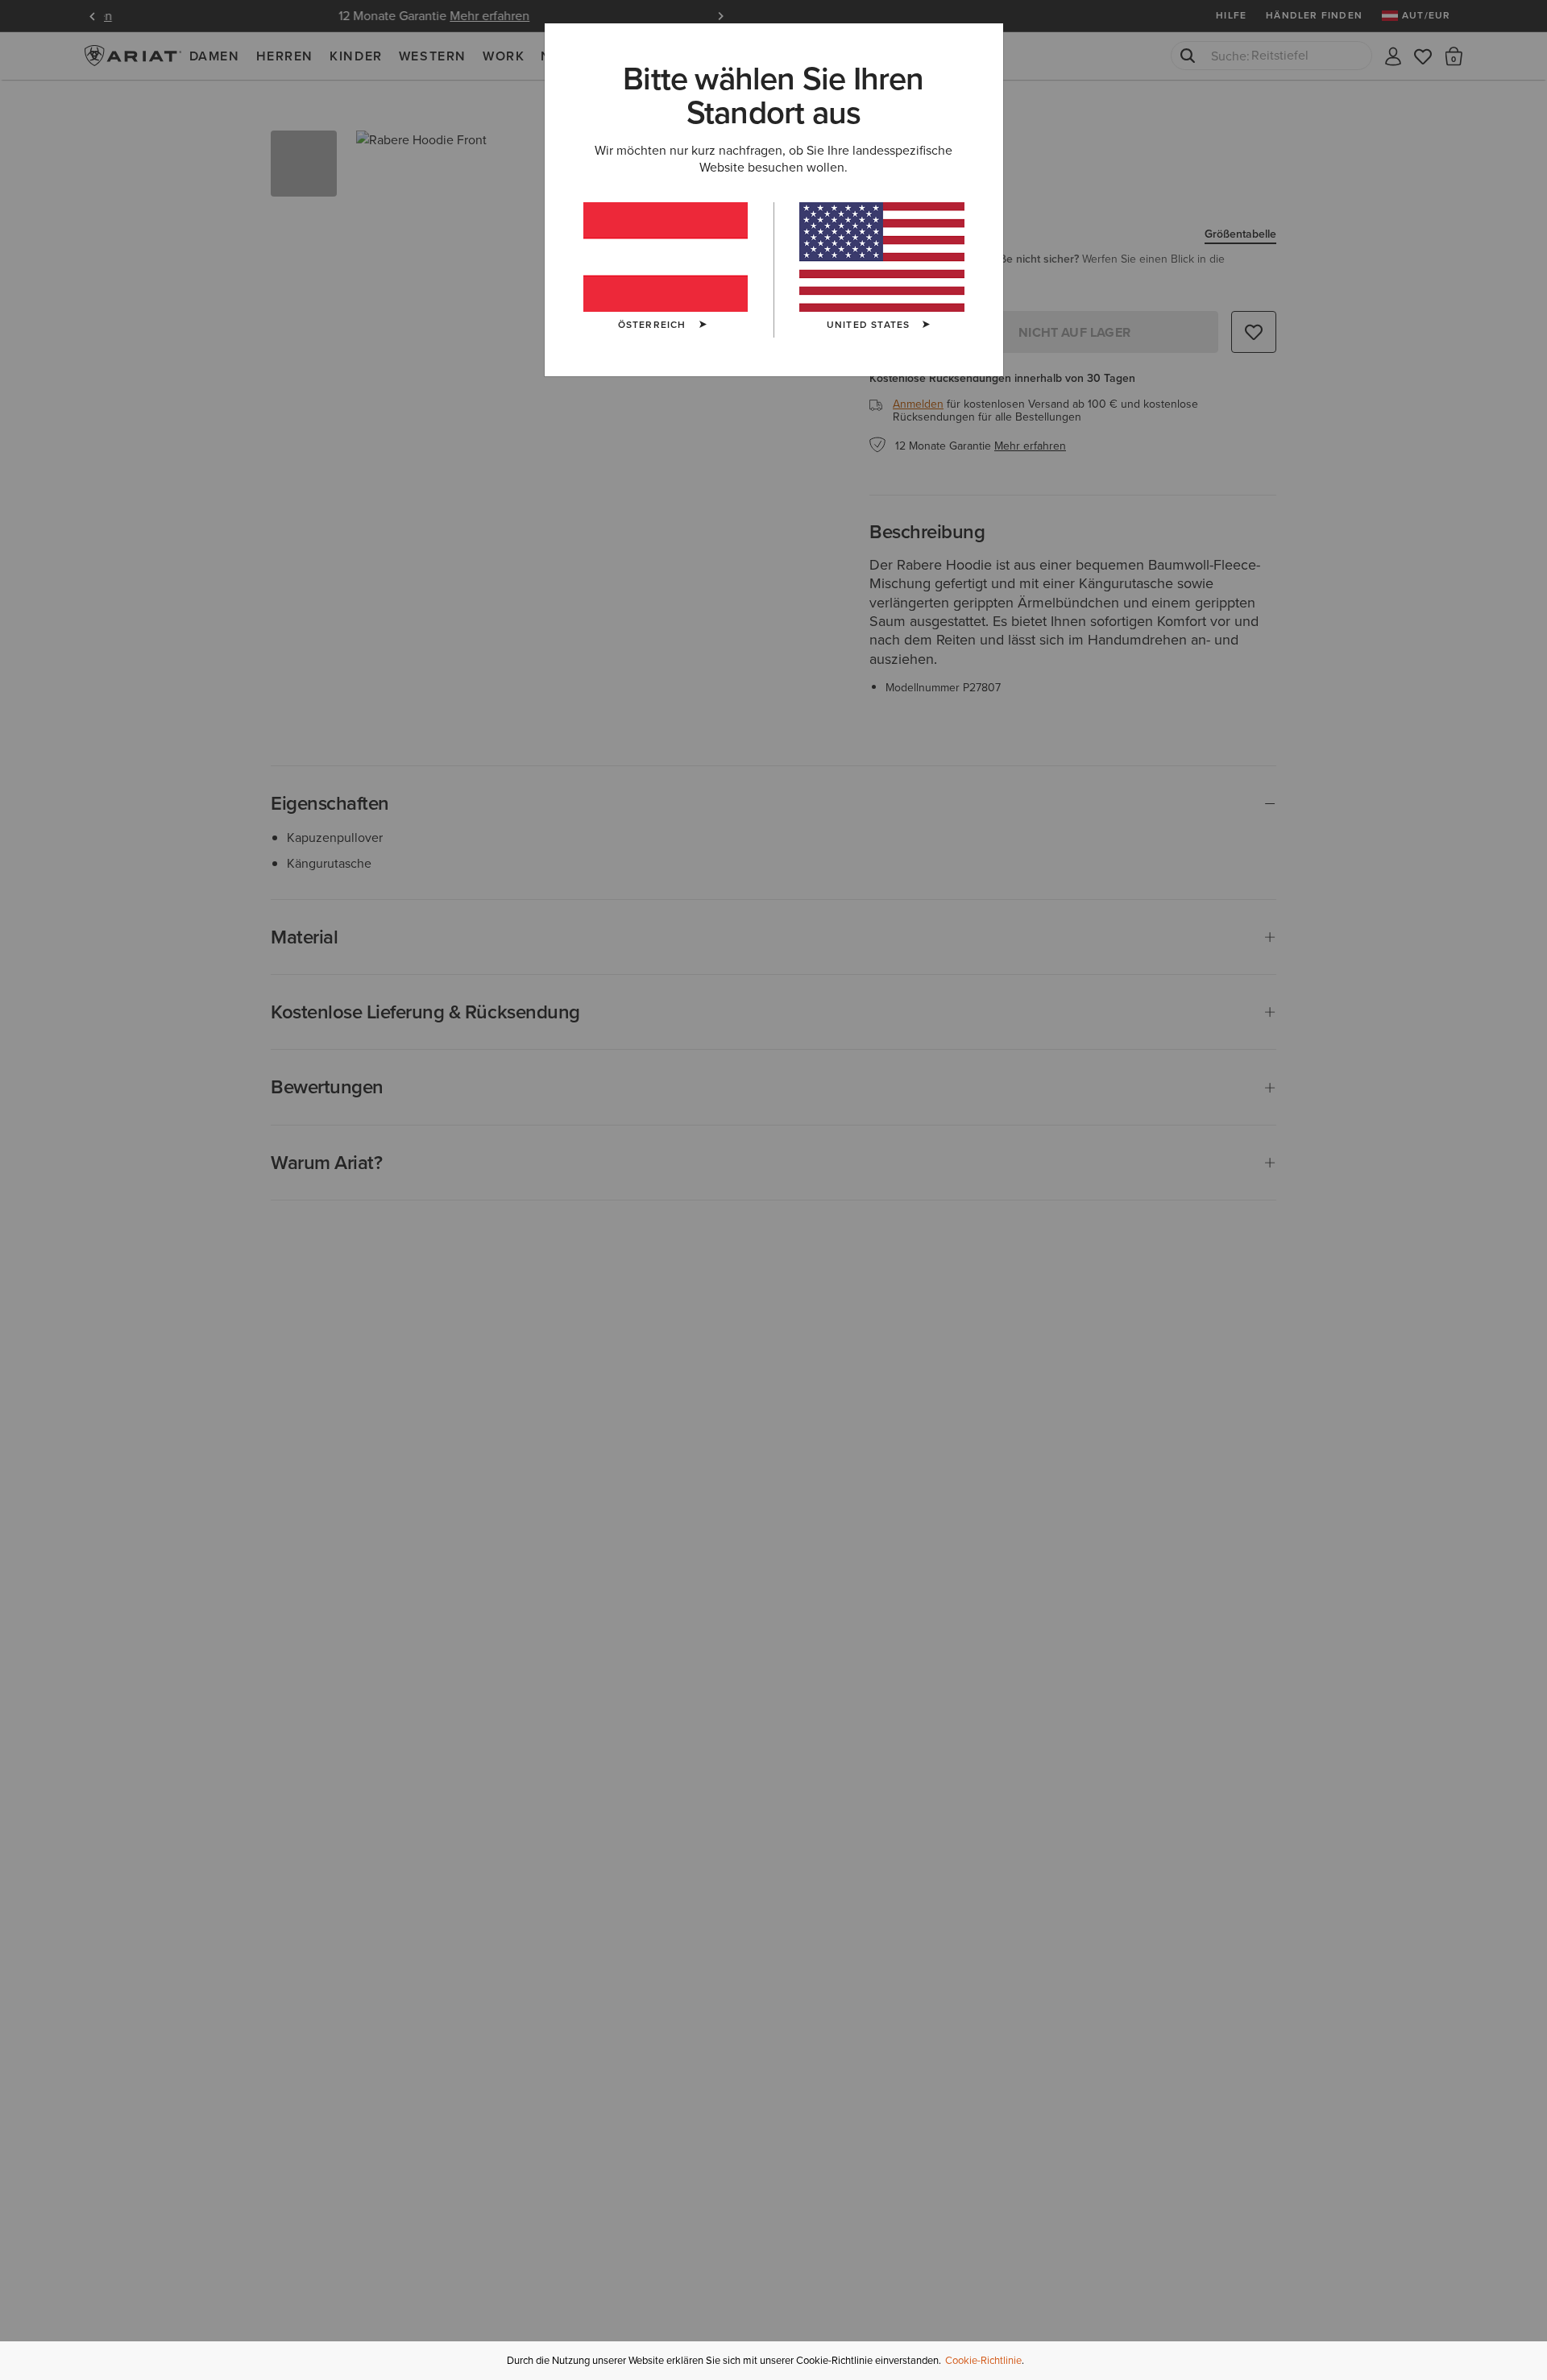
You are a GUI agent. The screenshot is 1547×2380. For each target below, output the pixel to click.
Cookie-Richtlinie (983, 2360)
